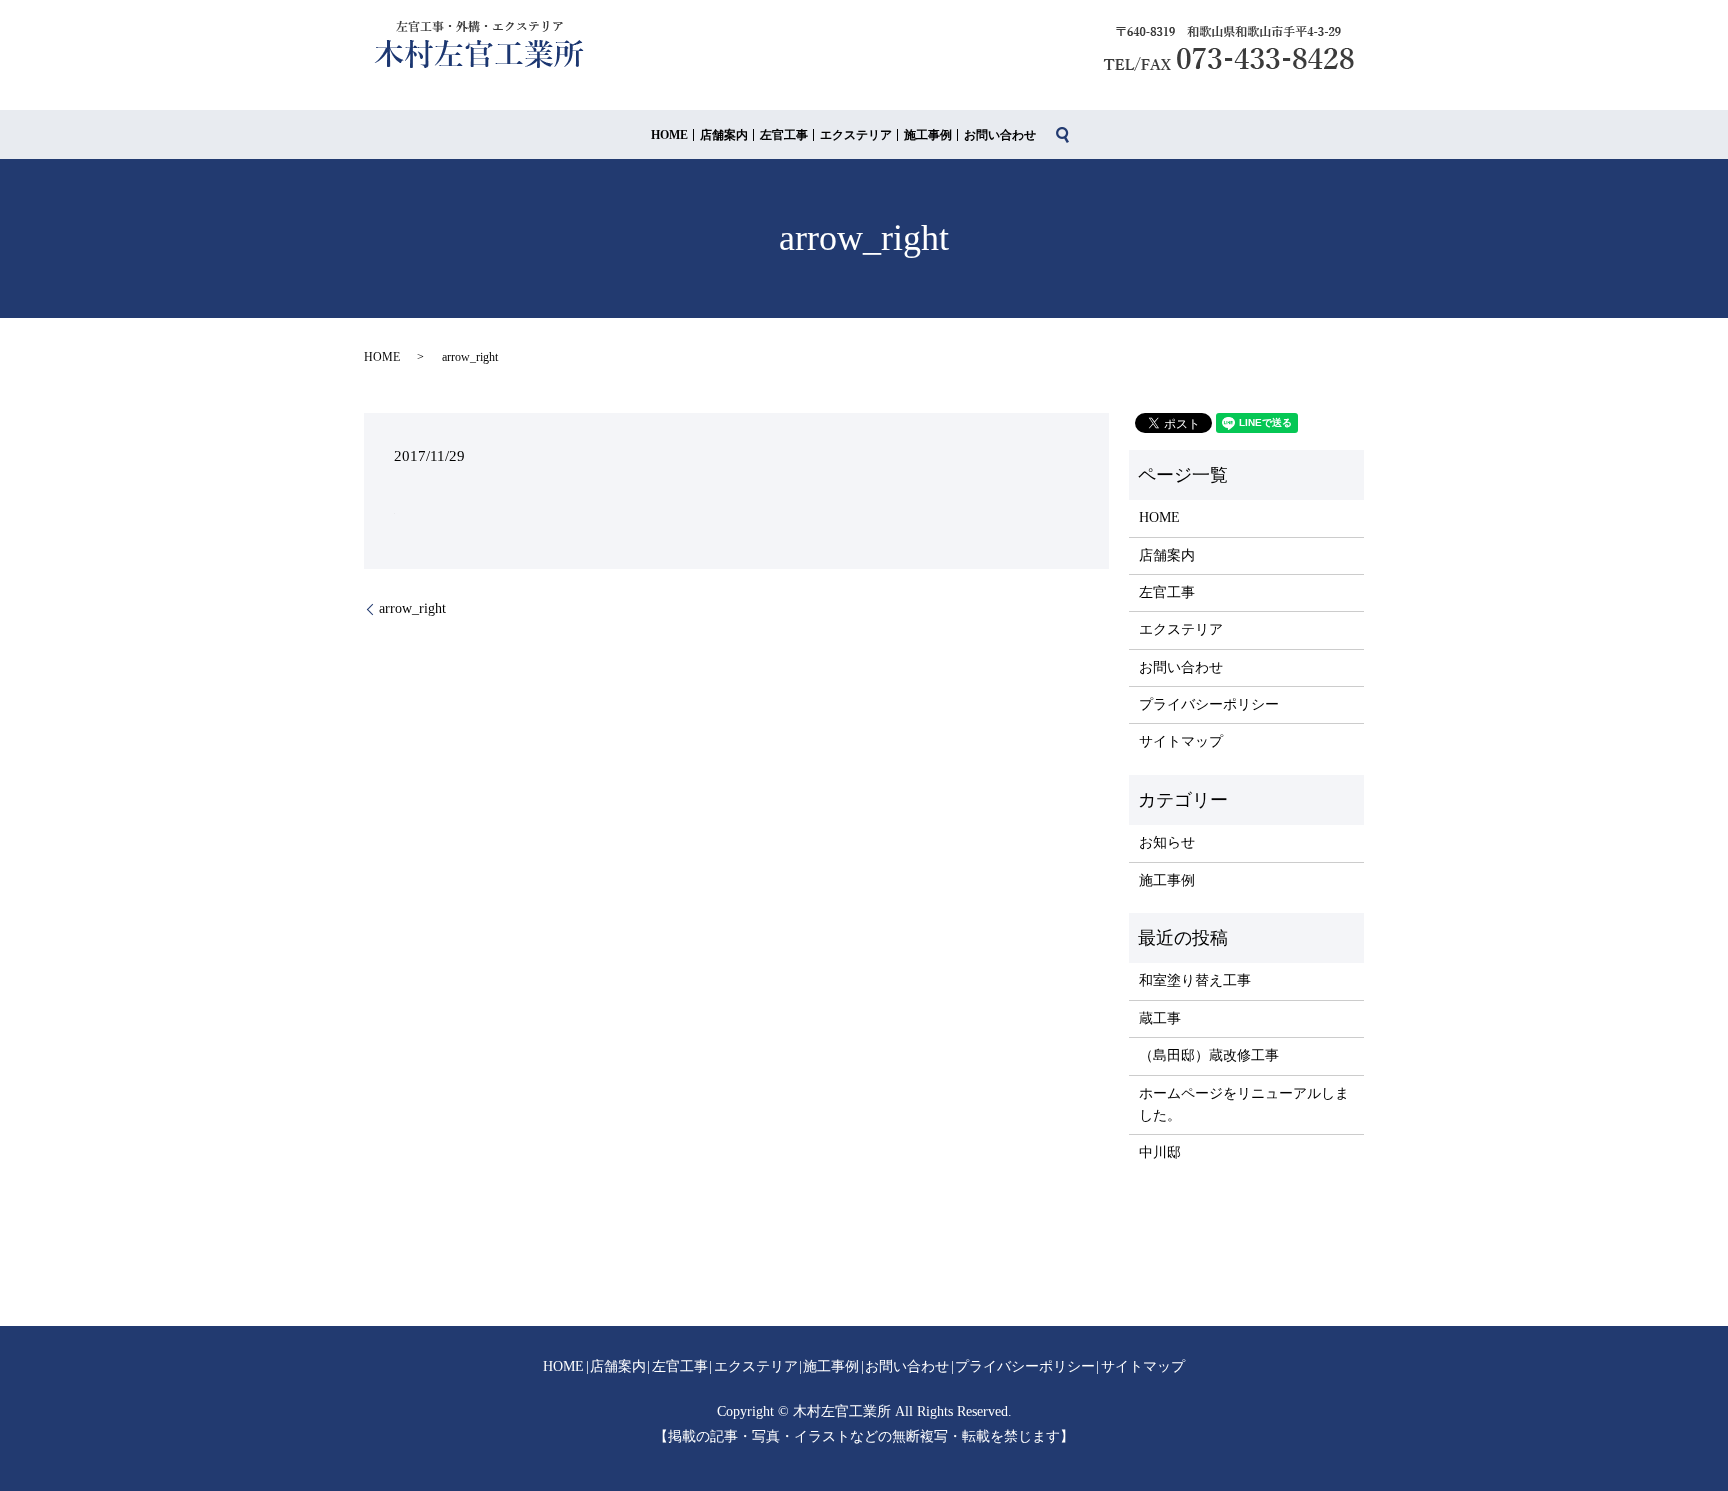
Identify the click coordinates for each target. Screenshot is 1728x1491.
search (1063, 135)
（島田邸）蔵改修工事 (1209, 1055)
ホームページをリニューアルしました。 (1244, 1104)
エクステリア (856, 135)
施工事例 (928, 135)
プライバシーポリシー (1209, 704)
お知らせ (1167, 842)
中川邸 (1160, 1152)
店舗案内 (724, 135)
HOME (669, 135)
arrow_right (412, 608)
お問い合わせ (1000, 135)
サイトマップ (1181, 741)
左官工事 (784, 135)
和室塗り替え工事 (1195, 980)
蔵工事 (1160, 1018)
